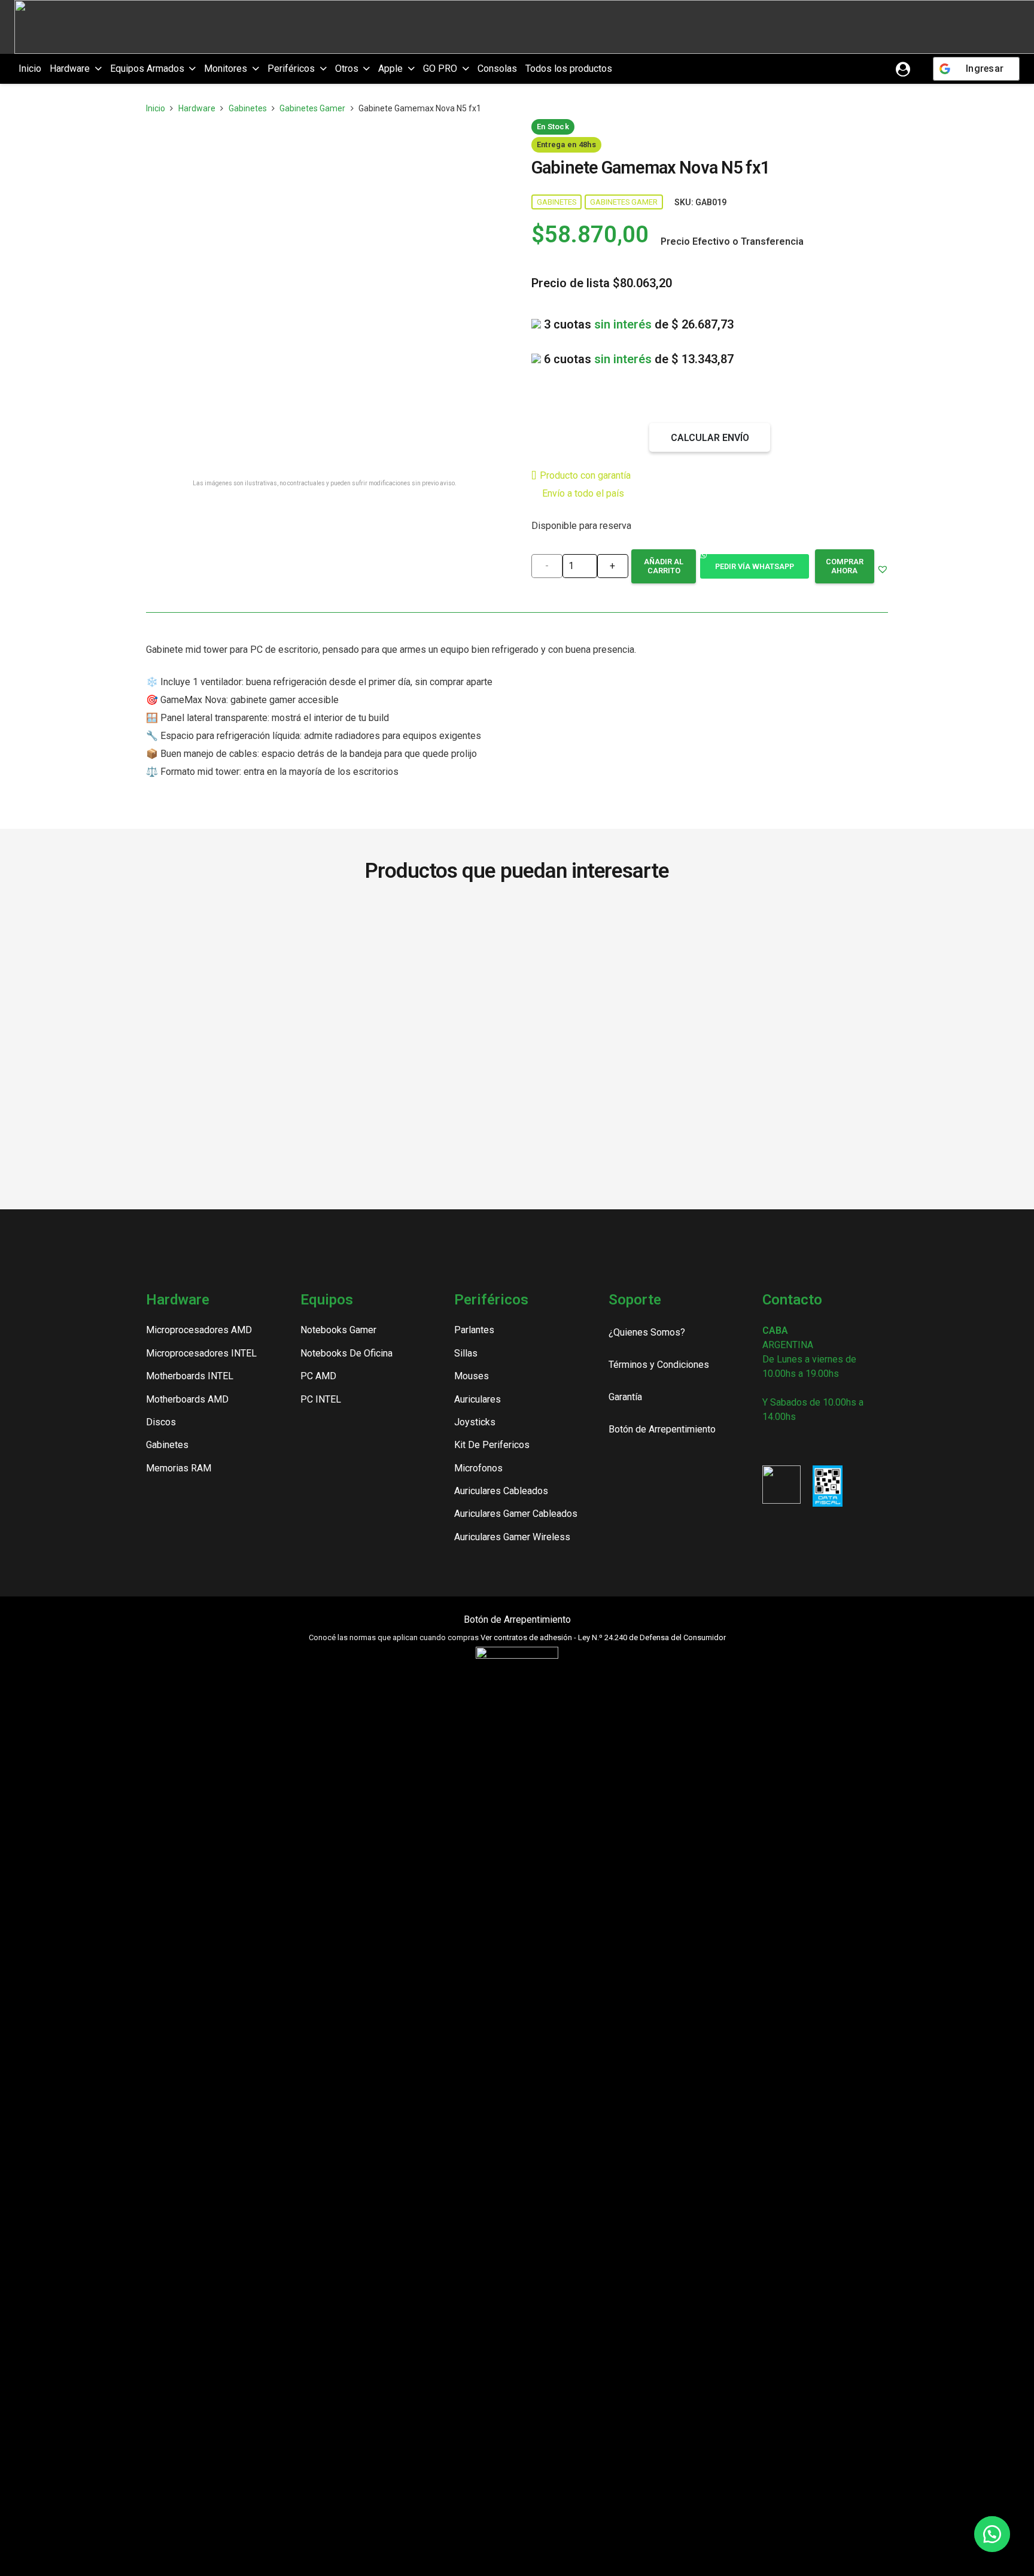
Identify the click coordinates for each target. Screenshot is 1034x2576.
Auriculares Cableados (501, 1491)
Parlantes (474, 1330)
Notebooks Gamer (338, 1330)
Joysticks (475, 1422)
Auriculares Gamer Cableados (516, 1514)
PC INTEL (321, 1399)
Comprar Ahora (845, 566)
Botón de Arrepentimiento (517, 1619)
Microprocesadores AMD (199, 1330)
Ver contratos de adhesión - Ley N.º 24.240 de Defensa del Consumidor (603, 1637)
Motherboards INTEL (190, 1376)
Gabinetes (248, 108)
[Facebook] (788, 1444)
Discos (161, 1422)
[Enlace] (903, 69)
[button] (96, 69)
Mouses (472, 1376)
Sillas (466, 1353)
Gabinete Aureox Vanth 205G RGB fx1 (517, 935)
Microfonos (478, 1468)
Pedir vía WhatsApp (755, 566)
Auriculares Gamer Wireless (512, 1537)
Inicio (156, 108)
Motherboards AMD (187, 1399)
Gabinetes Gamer (312, 108)
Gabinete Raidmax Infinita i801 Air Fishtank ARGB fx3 (667, 935)
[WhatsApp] (829, 1444)
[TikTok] (809, 1444)
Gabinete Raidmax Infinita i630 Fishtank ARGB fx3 (217, 935)
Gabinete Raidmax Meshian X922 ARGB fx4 (367, 935)
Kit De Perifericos (492, 1445)
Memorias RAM (179, 1468)
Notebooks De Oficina (346, 1353)
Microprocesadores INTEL (201, 1353)
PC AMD (318, 1376)
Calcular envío (710, 438)
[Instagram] (767, 1445)
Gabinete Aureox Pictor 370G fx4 (817, 935)
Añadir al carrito (664, 566)
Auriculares (478, 1399)
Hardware (197, 108)
